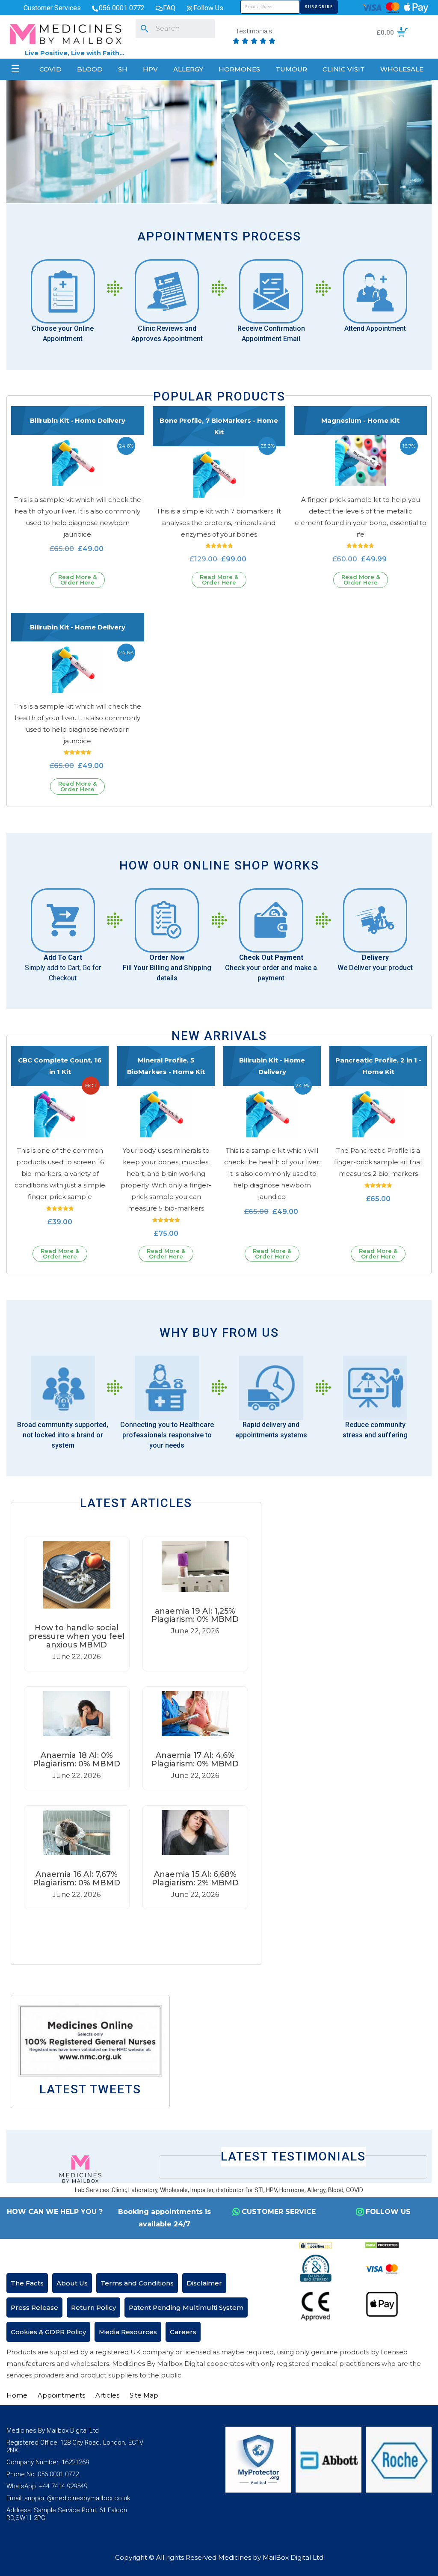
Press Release (34, 2307)
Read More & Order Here (77, 580)
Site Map (144, 2395)
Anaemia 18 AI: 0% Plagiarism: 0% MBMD (77, 1760)
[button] (136, 1931)
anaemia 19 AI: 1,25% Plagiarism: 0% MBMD (195, 1615)
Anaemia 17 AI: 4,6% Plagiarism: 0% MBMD (195, 1760)
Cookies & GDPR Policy (48, 2332)
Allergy (188, 69)
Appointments (61, 2395)
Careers (183, 2332)
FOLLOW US (388, 2212)
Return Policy (93, 2307)
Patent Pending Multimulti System (186, 2307)
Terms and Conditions (137, 2283)
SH (123, 69)
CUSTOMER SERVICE (279, 2212)
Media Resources (128, 2332)
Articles (107, 2395)
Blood (90, 69)
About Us (72, 2283)
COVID (50, 69)
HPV (150, 69)
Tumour (291, 69)
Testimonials (254, 32)
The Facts (27, 2283)
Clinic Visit (344, 69)
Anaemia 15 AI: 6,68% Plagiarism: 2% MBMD (195, 1879)
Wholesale (402, 69)
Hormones (239, 69)
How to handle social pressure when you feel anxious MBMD (77, 1636)
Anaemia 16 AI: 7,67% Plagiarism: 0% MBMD (77, 1879)
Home (17, 2395)
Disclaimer (204, 2283)
